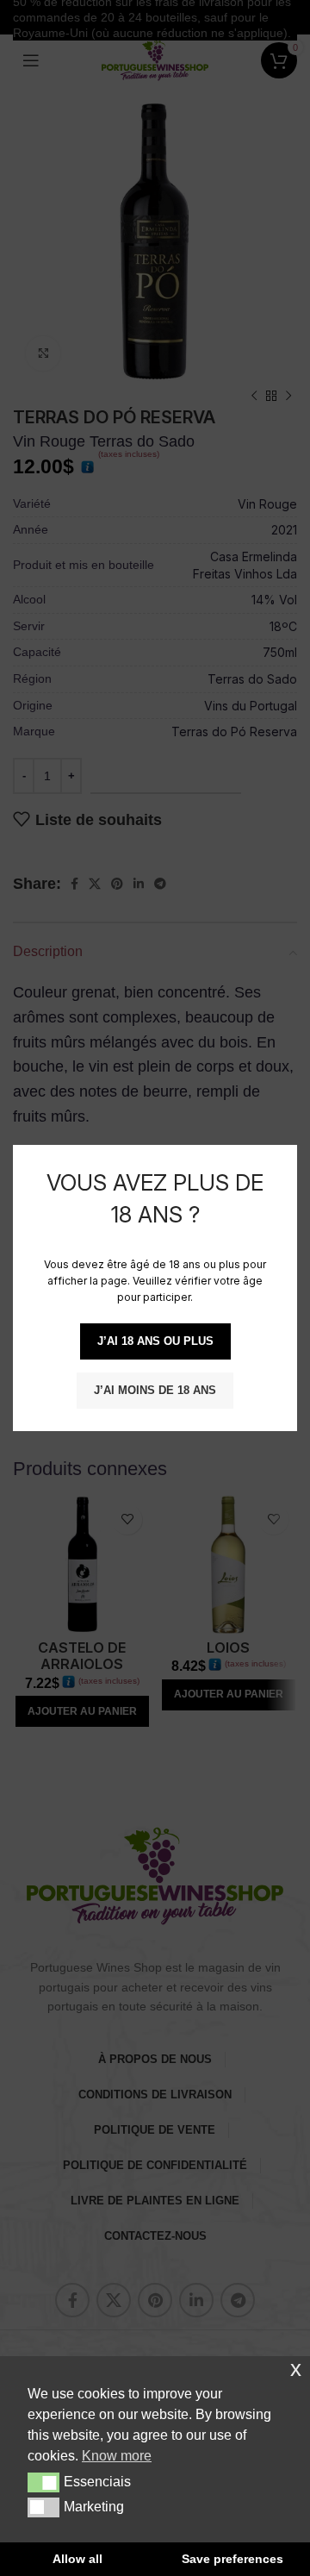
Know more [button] (117, 2456)
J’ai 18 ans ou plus (155, 1341)
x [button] (296, 2369)
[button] (43, 2482)
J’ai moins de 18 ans (155, 1390)
